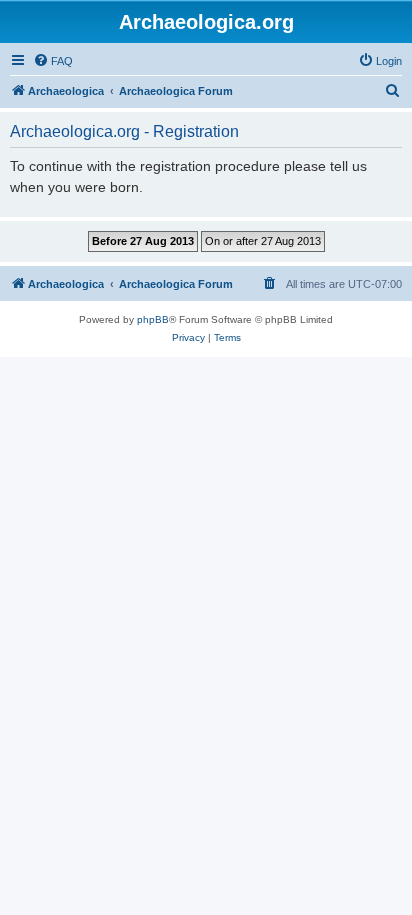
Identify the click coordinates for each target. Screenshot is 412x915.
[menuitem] (53, 61)
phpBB (153, 319)
